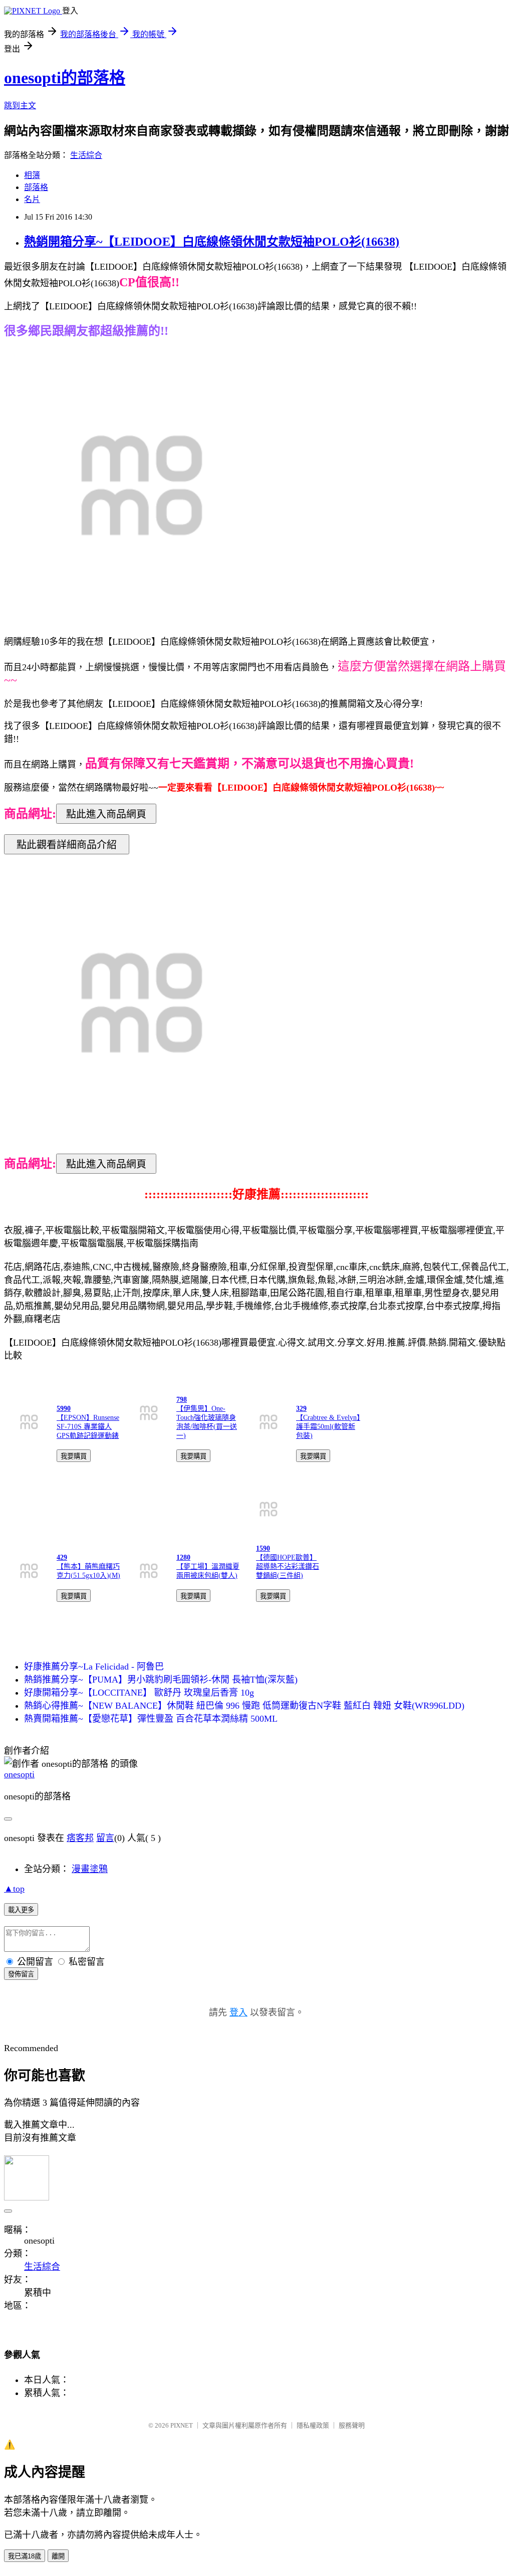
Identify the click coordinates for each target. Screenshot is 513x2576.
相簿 (32, 175)
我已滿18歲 (25, 2556)
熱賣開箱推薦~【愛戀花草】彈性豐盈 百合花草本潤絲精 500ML (151, 1719)
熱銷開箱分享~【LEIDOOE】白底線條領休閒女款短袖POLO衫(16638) (212, 242)
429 (62, 1557)
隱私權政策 (313, 2425)
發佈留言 (21, 1974)
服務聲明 (352, 2425)
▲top (14, 1889)
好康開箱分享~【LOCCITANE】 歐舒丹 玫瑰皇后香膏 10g (139, 1693)
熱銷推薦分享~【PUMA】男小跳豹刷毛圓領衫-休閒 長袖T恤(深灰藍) (161, 1680)
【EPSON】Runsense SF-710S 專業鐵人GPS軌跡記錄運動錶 (88, 1427)
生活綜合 (86, 155)
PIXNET (182, 2425)
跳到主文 (20, 106)
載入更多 (21, 1910)
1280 (183, 1557)
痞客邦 (80, 1838)
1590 (263, 1548)
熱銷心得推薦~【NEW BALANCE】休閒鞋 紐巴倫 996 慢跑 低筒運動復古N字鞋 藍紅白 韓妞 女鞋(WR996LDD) (244, 1706)
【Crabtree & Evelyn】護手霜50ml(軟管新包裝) (328, 1427)
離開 (58, 2556)
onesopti (19, 1774)
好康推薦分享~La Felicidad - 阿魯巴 (94, 1667)
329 (301, 1409)
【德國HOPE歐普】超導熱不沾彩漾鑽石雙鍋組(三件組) (288, 1567)
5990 (64, 1409)
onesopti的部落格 (65, 78)
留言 (105, 1838)
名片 (32, 199)
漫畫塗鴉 (90, 1869)
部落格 (36, 187)
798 (182, 1400)
